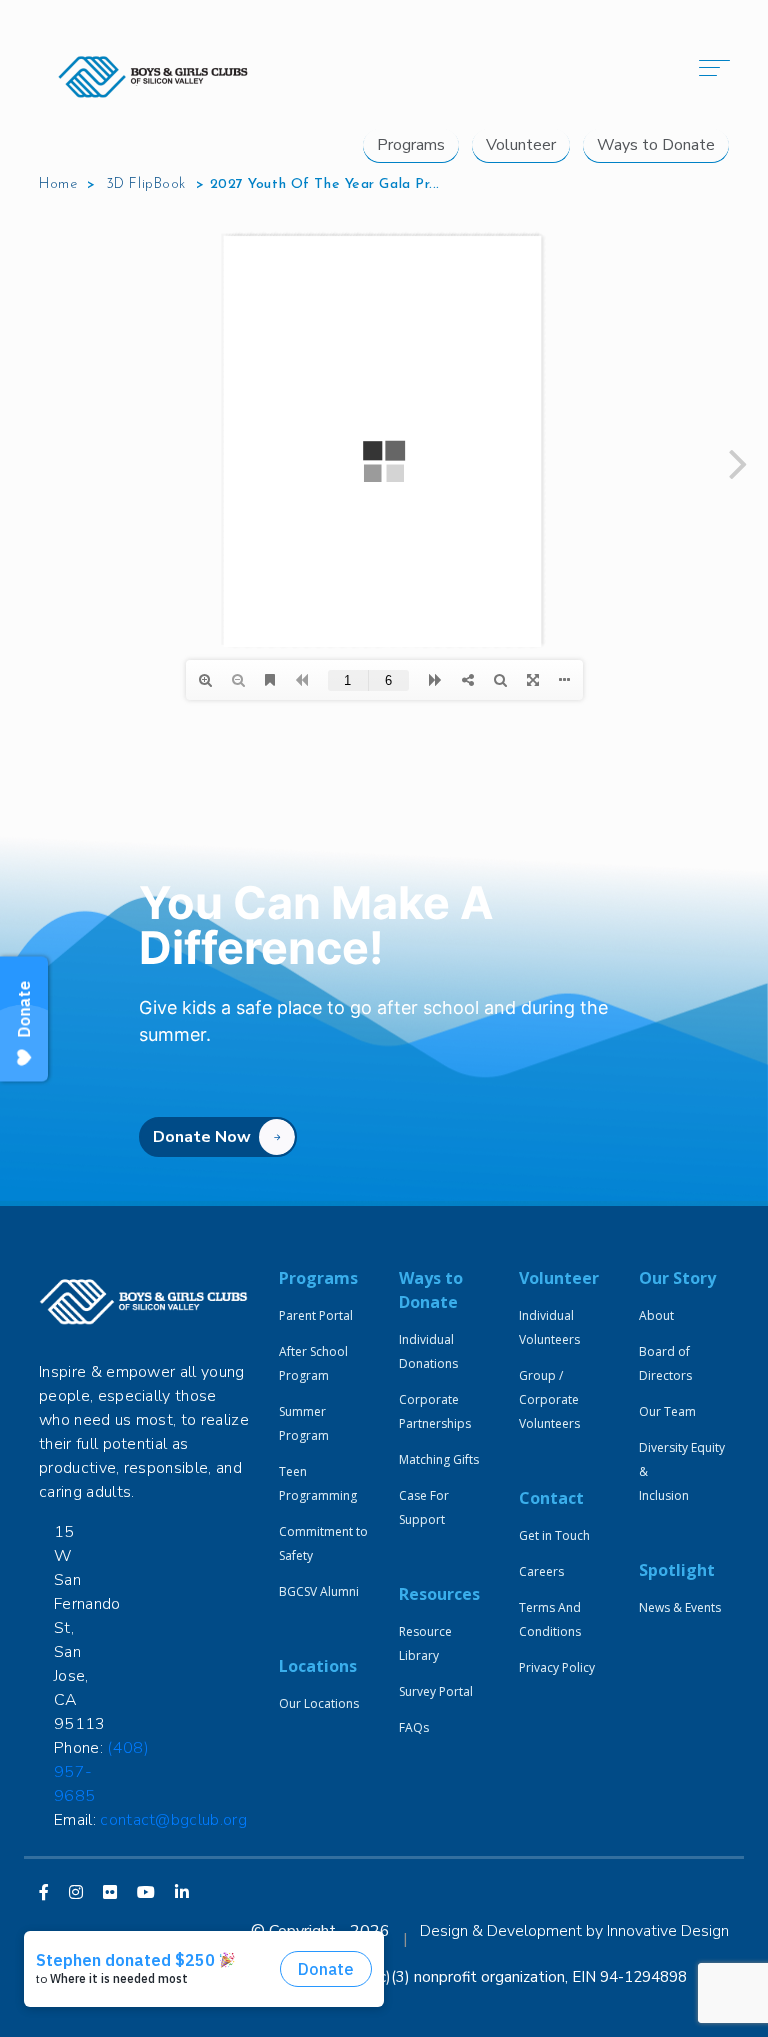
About (656, 1315)
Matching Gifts (439, 1459)
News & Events (680, 1607)
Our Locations (319, 1703)
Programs (411, 145)
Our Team (667, 1411)
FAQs (414, 1727)
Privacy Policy (557, 1667)
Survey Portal (436, 1691)
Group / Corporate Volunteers (549, 1399)
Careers (541, 1571)
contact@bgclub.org (173, 1820)
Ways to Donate (656, 145)
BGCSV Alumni (319, 1591)
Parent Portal (316, 1315)
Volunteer (521, 145)
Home (58, 184)
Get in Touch (554, 1535)
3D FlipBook (146, 184)
